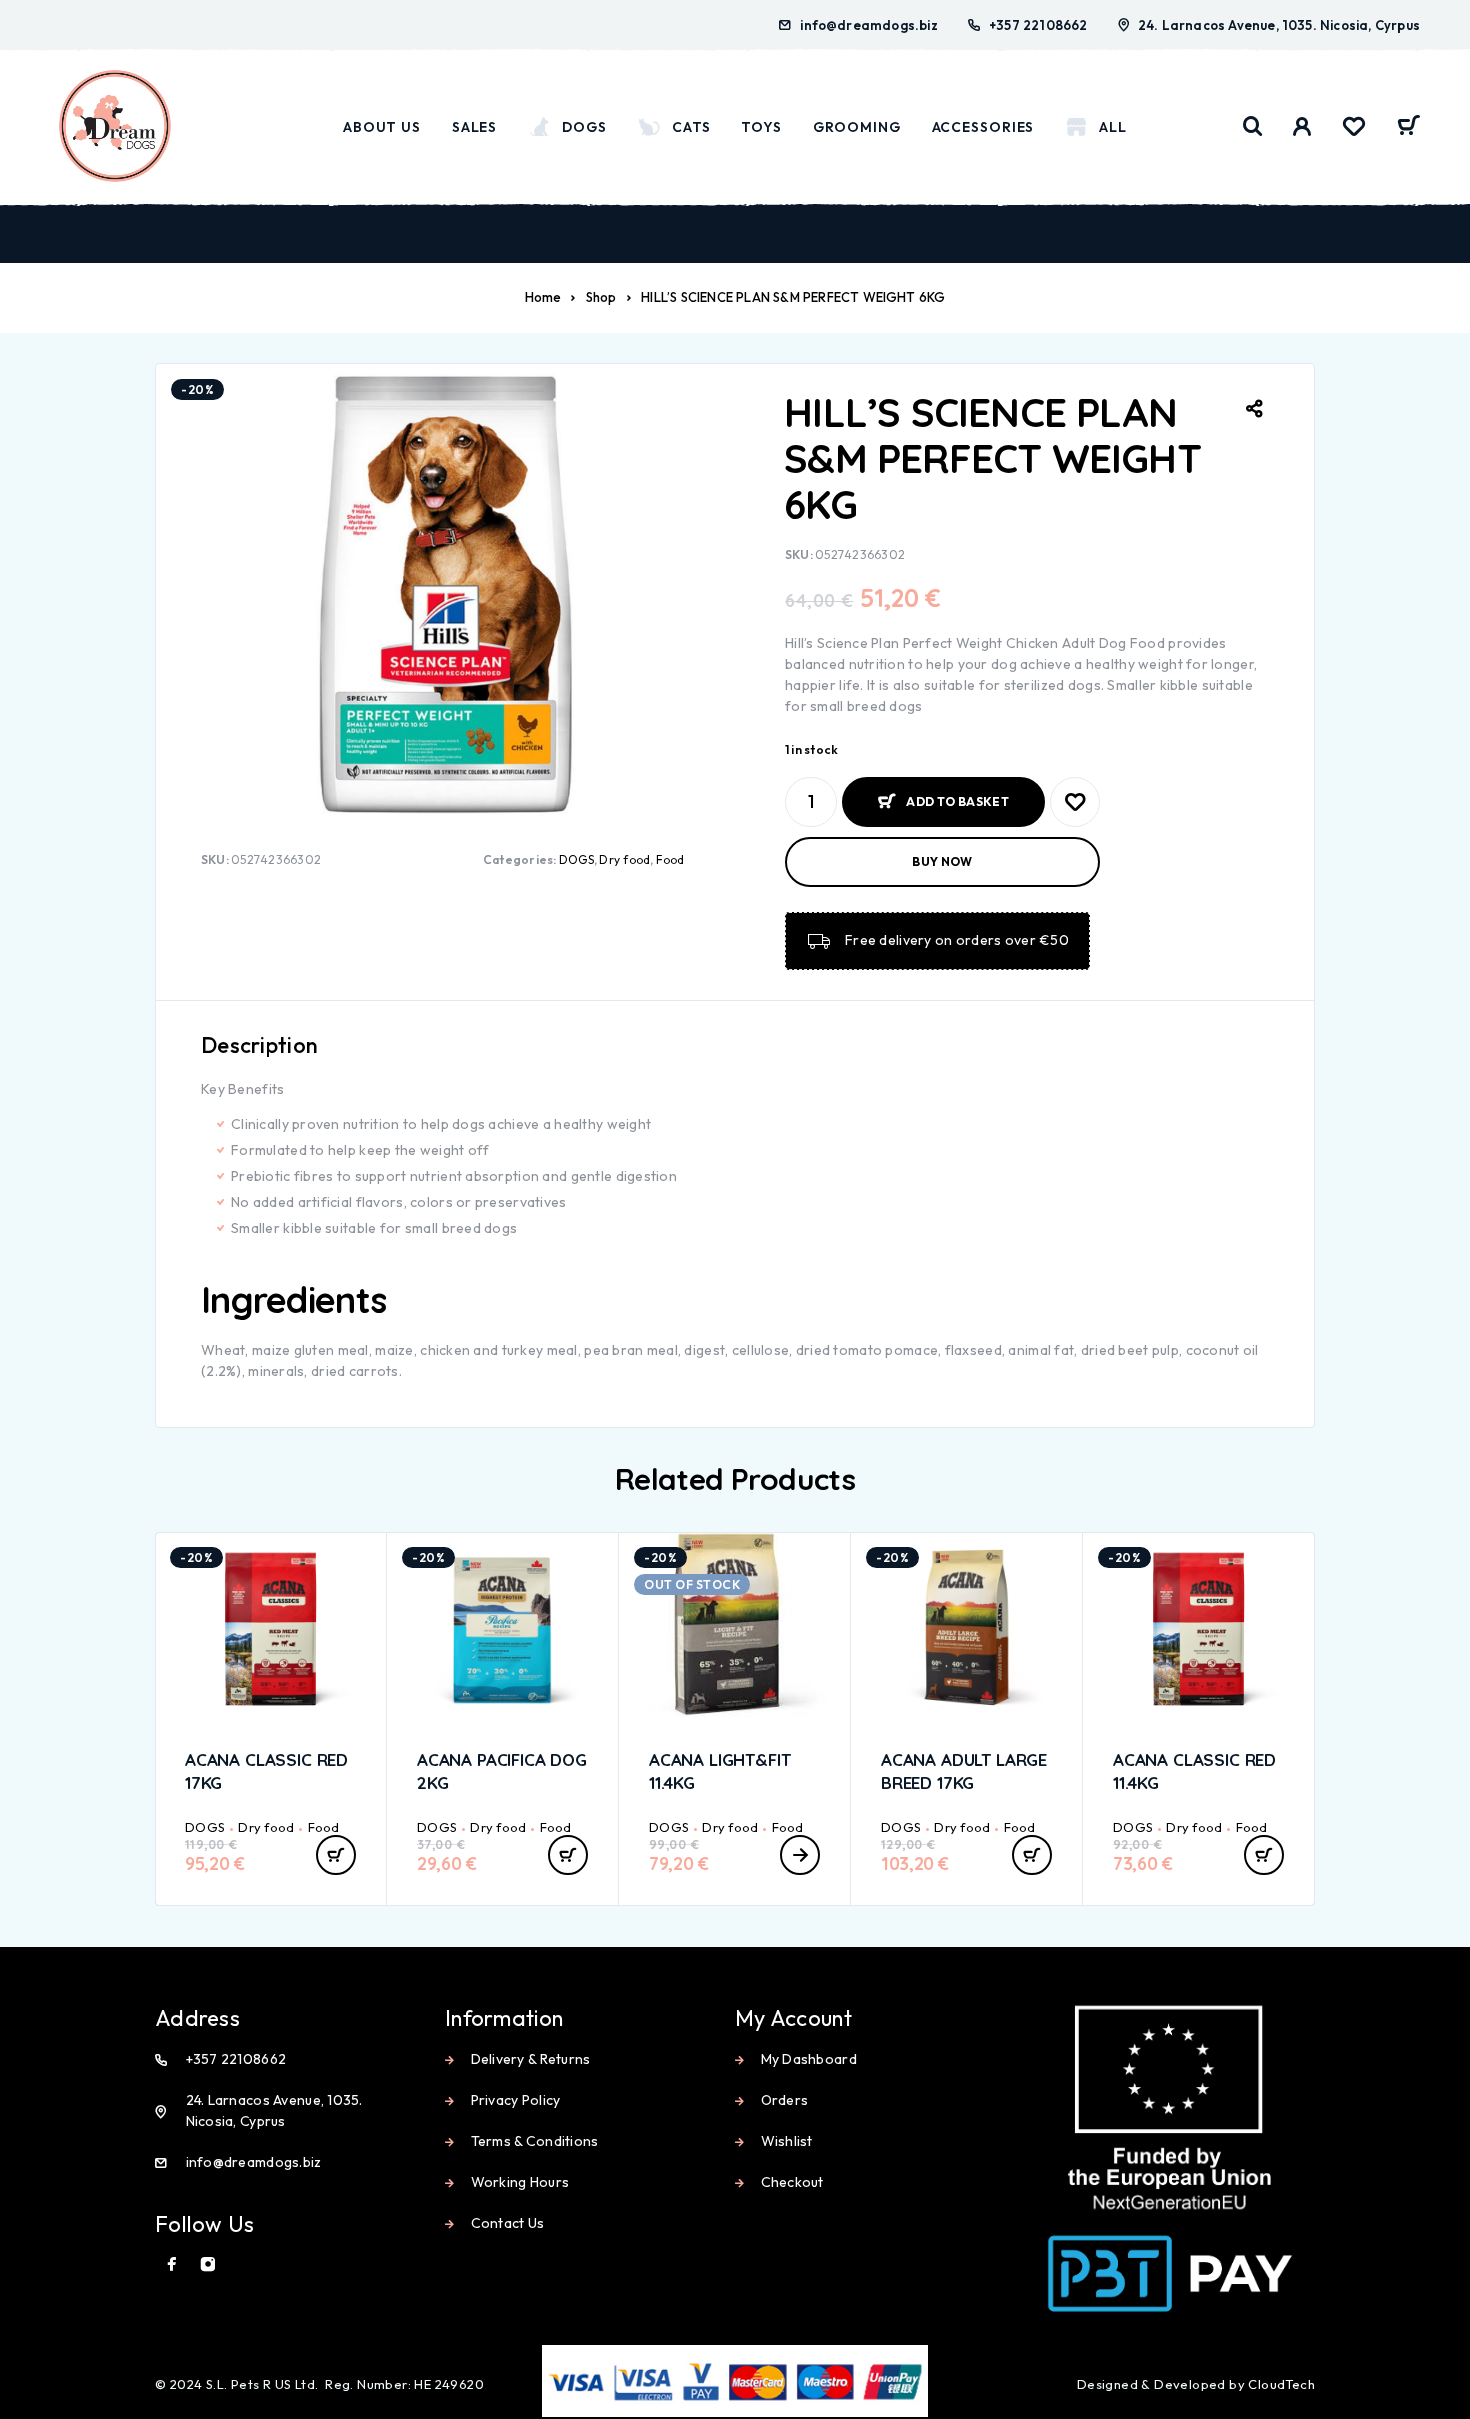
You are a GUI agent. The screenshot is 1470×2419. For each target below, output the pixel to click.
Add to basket (957, 793)
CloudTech (1281, 2384)
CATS (691, 127)
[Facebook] (172, 2264)
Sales (474, 127)
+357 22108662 (1038, 25)
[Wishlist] (1354, 129)
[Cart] (1408, 128)
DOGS (584, 127)
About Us (382, 127)
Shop (601, 297)
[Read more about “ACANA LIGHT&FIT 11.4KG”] (800, 1855)
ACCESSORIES (983, 127)
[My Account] (1302, 126)
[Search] (1253, 126)
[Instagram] (208, 2264)
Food (670, 859)
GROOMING (857, 127)
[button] (336, 1855)
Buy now (942, 861)
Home (543, 297)
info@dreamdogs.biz (869, 25)
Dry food (624, 859)
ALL (1113, 127)
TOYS (761, 127)
